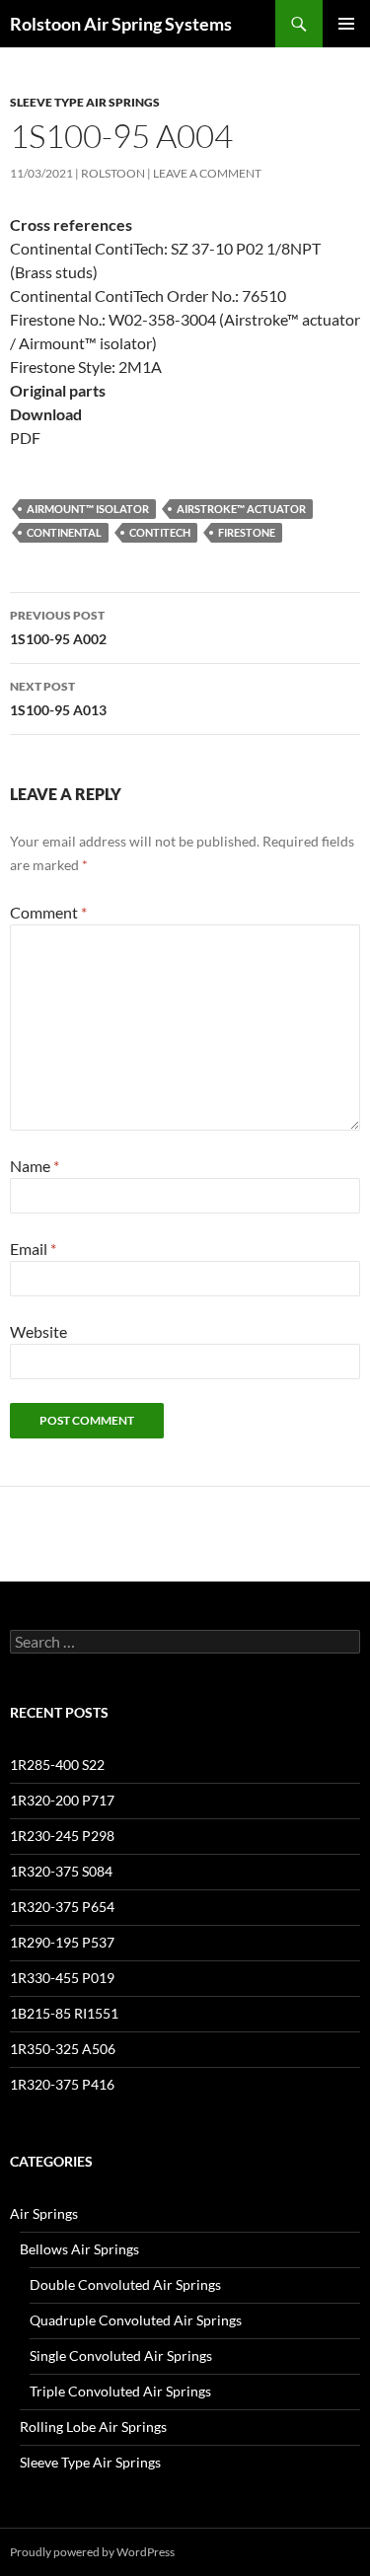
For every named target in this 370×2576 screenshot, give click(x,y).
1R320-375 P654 (62, 1907)
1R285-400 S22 (57, 1765)
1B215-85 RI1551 (64, 2013)
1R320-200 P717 (62, 1800)
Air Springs (44, 2213)
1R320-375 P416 (62, 2084)
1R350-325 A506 (63, 2049)
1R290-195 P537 (62, 1942)
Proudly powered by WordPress (92, 2552)
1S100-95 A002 (58, 627)
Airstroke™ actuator (241, 509)
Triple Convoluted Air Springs (120, 2391)
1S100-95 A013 (58, 699)
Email (33, 1249)
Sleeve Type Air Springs (85, 102)
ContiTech (160, 532)
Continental (64, 532)
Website (38, 1331)
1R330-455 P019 (62, 1978)
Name (35, 1166)
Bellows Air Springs (79, 2249)
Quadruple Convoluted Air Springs (136, 2320)
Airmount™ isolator (88, 509)
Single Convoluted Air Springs (121, 2355)
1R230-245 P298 (62, 1836)
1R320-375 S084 (61, 1871)
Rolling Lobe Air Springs (93, 2427)
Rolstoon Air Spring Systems (121, 24)
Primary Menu (346, 24)
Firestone (247, 532)
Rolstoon (113, 173)
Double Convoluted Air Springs (125, 2284)
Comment (48, 912)
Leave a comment (207, 173)
